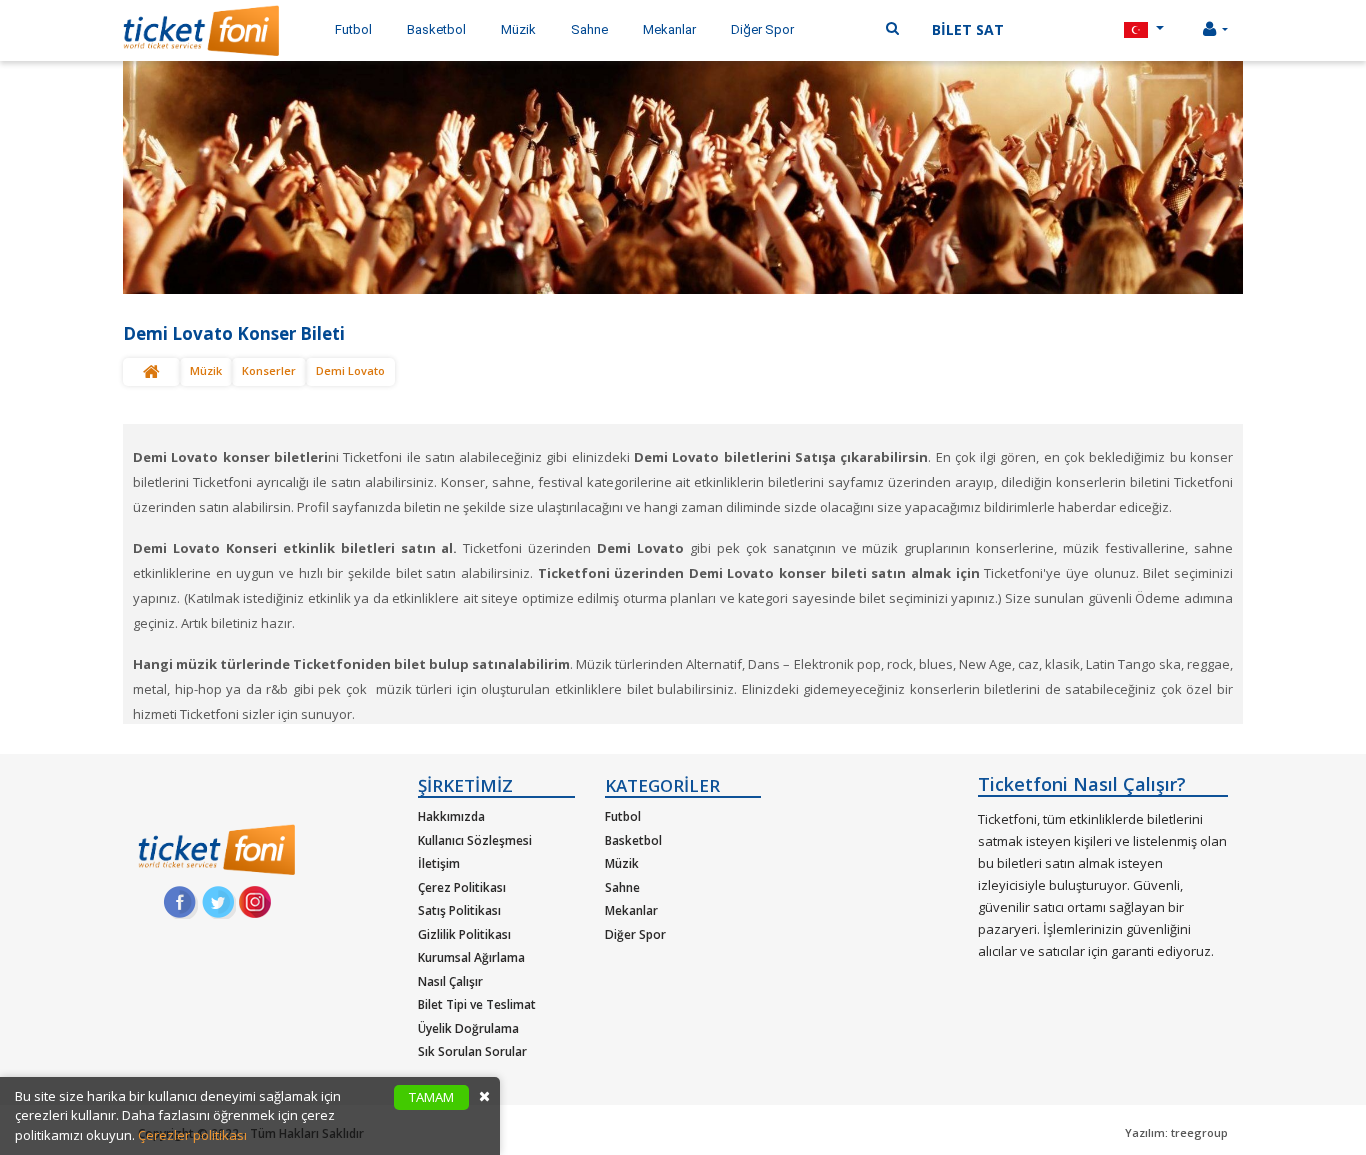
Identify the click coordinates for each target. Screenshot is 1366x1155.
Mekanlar (631, 910)
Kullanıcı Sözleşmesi (475, 840)
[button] (1144, 30)
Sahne (622, 887)
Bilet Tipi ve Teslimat (477, 1004)
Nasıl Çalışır (450, 981)
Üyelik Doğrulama (468, 1028)
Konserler (269, 370)
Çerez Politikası (462, 887)
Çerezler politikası (192, 1135)
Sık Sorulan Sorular (472, 1051)
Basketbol (633, 840)
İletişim (439, 863)
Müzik (206, 370)
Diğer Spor (635, 934)
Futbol (623, 816)
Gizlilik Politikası (464, 934)
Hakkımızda (451, 816)
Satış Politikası (459, 910)
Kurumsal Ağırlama (471, 957)
